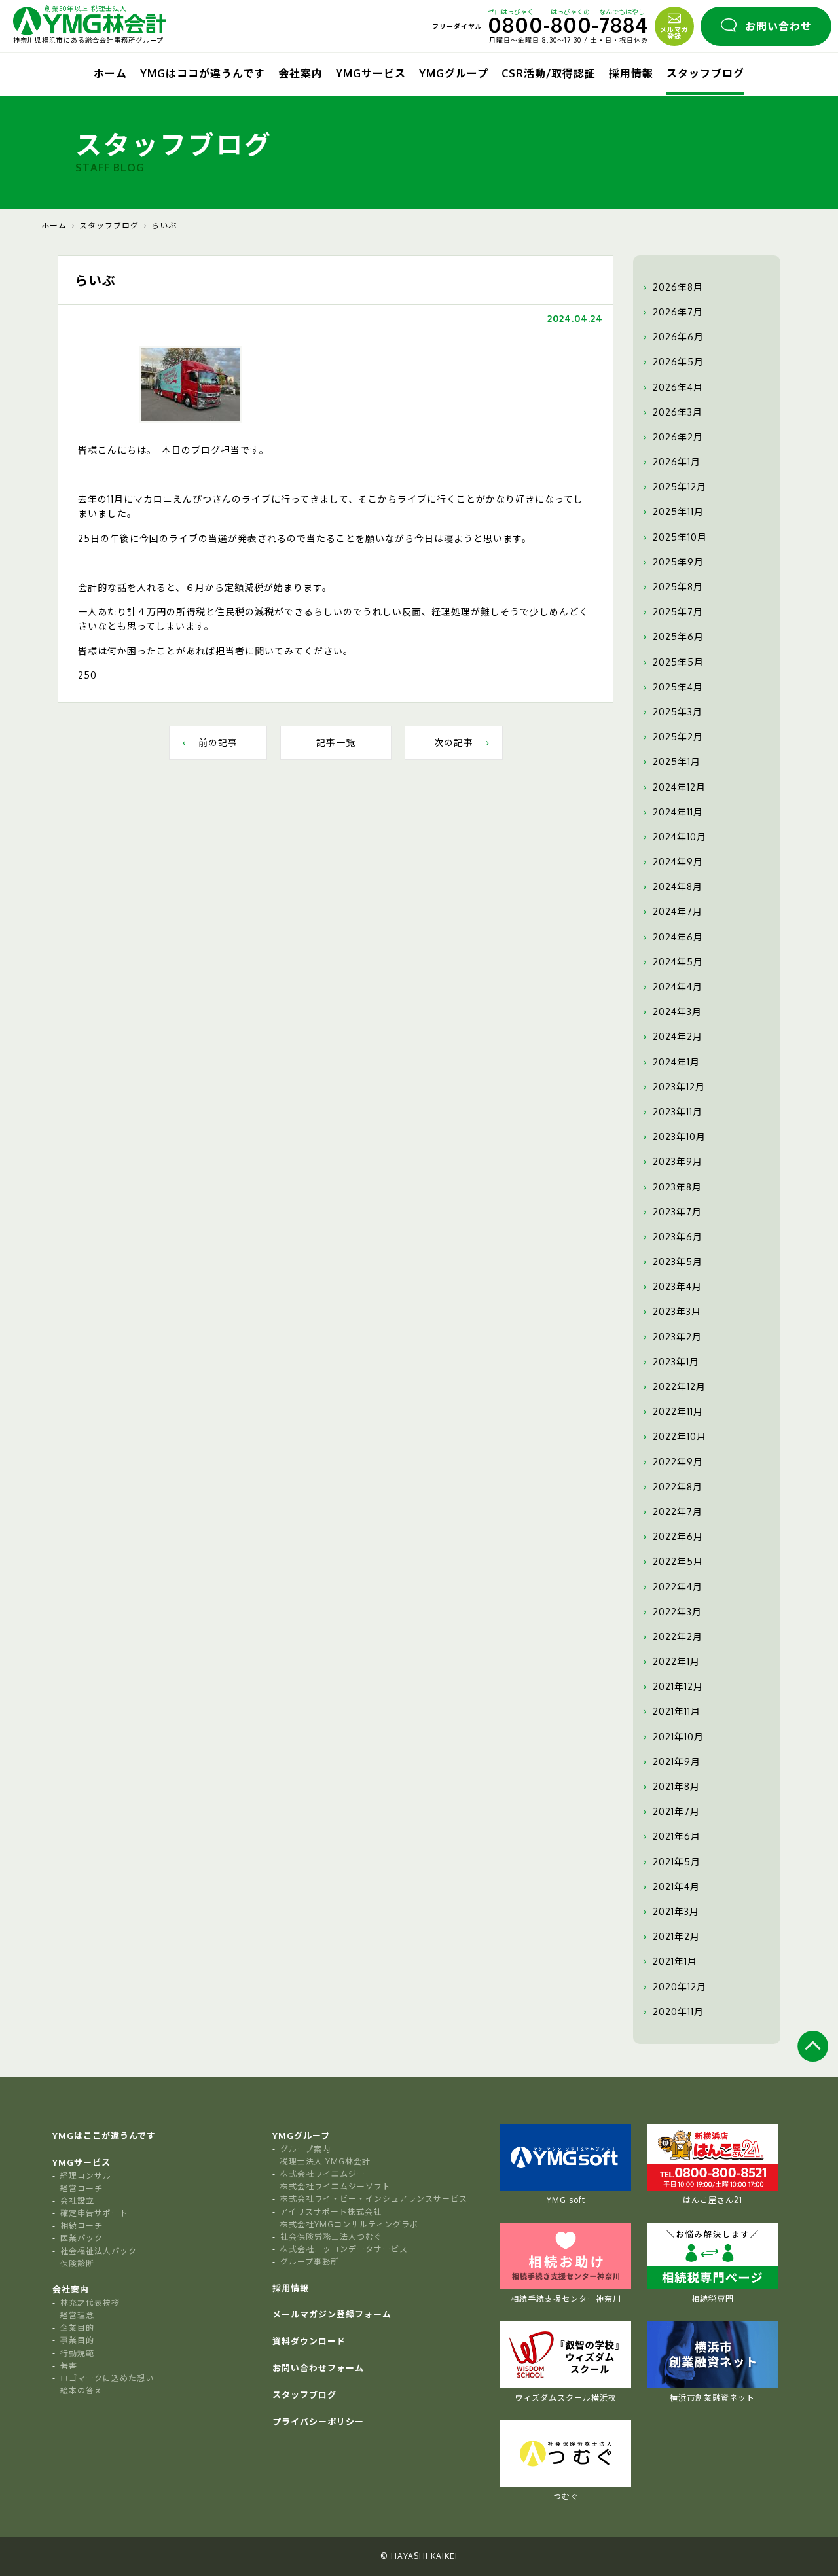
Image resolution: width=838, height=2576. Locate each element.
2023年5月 (678, 1261)
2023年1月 (676, 1362)
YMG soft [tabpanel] (566, 2200)
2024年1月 (676, 1062)
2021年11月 (677, 1711)
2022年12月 (679, 1386)
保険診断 (77, 2263)
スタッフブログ (705, 73)
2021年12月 (678, 1686)
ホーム (110, 73)
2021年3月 (676, 1911)
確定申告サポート (94, 2213)
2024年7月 (678, 911)
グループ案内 (305, 2149)
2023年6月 (678, 1237)
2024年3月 (677, 1011)
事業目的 (77, 2340)
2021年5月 (677, 1862)
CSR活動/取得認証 (549, 73)
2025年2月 (678, 737)
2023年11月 (678, 1112)
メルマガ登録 (674, 33)
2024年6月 (678, 937)
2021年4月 (676, 1887)
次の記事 (454, 742)
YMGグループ (454, 73)
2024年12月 (679, 787)
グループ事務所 (310, 2262)
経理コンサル (86, 2176)
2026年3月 (678, 412)
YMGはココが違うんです (203, 73)
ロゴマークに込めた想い (107, 2378)
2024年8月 (678, 886)
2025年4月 (678, 687)
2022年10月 (680, 1436)
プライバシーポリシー (318, 2422)
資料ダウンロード (309, 2341)
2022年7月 (678, 1512)
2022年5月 (678, 1561)
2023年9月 (678, 1161)
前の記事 (218, 742)
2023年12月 (679, 1087)
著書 (69, 2366)
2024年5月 (678, 962)
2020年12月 (680, 1987)
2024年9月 (678, 862)
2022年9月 (678, 1462)
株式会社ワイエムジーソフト (336, 2186)
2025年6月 (678, 636)
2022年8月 (678, 1487)
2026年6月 (678, 337)
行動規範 (77, 2353)
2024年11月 (678, 812)
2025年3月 (678, 712)
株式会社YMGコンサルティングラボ (349, 2224)
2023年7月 (677, 1212)
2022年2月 (678, 1637)
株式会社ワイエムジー (323, 2174)
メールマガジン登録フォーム (332, 2314)
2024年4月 (678, 987)
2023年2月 (677, 1337)
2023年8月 (677, 1187)
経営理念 (77, 2315)
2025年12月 (680, 487)
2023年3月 (677, 1311)
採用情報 (631, 73)
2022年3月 (677, 1612)
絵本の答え (82, 2390)
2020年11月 (678, 2012)
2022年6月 (678, 1536)
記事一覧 (336, 742)
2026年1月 (677, 462)
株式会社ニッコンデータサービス (344, 2249)
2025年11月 (678, 511)
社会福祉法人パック (99, 2251)
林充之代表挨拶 (90, 2303)
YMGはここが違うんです (104, 2136)
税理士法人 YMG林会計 (325, 2161)
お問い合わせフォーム (318, 2368)
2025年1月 (677, 761)
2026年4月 (678, 387)
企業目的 (77, 2328)
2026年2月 (678, 437)
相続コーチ (82, 2226)
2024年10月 (680, 837)
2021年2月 (676, 1936)
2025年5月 (678, 662)
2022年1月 (676, 1661)
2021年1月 (675, 1961)
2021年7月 (676, 1811)
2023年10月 (679, 1136)
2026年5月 (678, 362)
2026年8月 (678, 287)
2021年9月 (677, 1762)
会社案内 (301, 73)
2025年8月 (678, 587)
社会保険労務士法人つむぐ (331, 2237)
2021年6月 (677, 1836)
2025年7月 (678, 612)
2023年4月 (677, 1286)
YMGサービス (371, 73)
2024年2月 (678, 1036)
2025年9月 (678, 562)
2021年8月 (676, 1786)
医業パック (82, 2238)
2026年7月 (678, 312)
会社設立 (77, 2201)
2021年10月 (678, 1737)
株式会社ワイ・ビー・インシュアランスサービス (374, 2199)
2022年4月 (678, 1587)
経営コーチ (82, 2188)
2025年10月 (680, 537)
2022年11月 (678, 1411)
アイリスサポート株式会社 (331, 2212)
